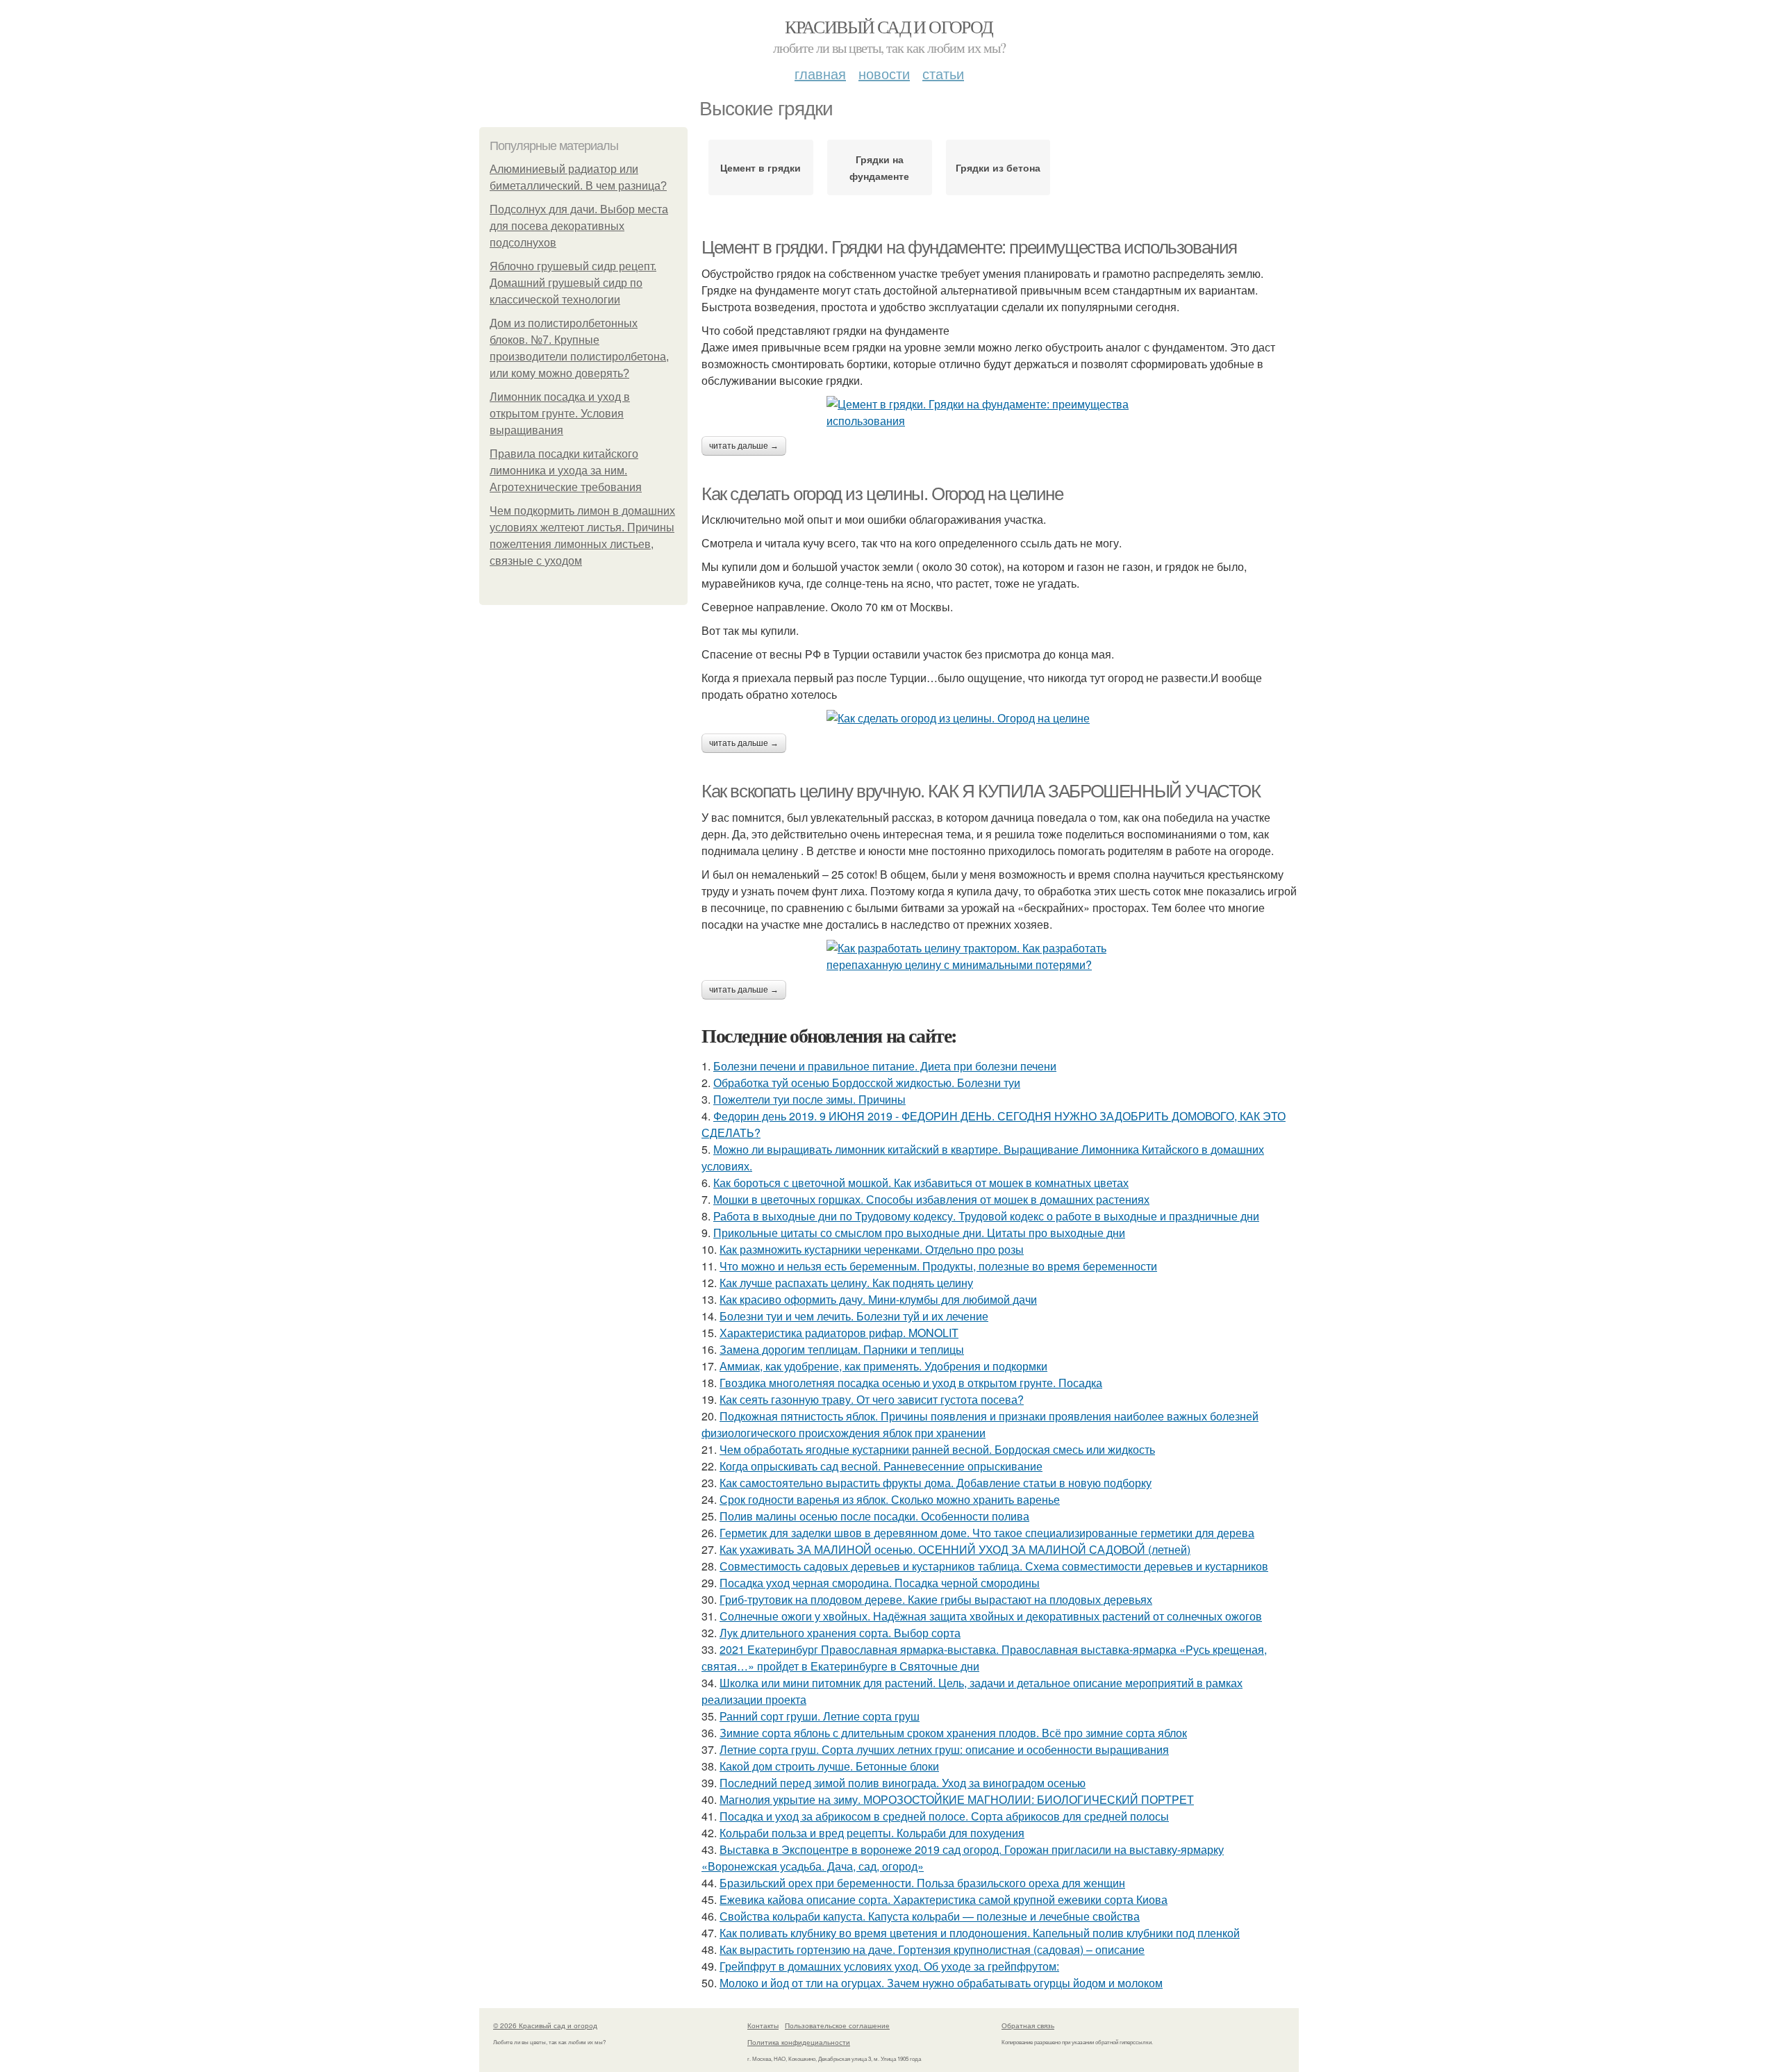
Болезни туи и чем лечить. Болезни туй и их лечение (854, 1316)
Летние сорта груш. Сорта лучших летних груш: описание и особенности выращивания (944, 1749)
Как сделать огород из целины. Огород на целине (882, 494)
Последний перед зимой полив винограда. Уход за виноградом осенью (903, 1783)
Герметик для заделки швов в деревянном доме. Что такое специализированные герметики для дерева (987, 1533)
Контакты (763, 2025)
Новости (884, 73)
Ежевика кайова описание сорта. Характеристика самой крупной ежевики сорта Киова (944, 1899)
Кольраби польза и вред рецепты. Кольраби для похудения (872, 1833)
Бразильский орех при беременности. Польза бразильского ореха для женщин (922, 1883)
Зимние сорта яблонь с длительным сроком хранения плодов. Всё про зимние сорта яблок (953, 1733)
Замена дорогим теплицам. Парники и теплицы (842, 1349)
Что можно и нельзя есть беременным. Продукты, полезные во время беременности (938, 1266)
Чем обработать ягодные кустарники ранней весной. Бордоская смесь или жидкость (937, 1449)
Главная (820, 73)
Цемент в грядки (761, 167)
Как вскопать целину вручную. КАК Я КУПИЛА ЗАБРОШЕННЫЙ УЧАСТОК (981, 791)
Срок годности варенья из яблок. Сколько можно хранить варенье (890, 1499)
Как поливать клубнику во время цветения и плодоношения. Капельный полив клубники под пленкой (980, 1933)
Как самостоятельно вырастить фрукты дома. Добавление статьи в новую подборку (936, 1483)
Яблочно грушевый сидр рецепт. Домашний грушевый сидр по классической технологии (573, 283)
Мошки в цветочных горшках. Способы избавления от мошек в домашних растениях (931, 1199)
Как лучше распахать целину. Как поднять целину (846, 1283)
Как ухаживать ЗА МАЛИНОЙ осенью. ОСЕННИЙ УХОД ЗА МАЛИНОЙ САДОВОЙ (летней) (955, 1549)
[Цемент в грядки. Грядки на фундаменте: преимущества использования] (1000, 413)
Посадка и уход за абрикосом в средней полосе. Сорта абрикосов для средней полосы (944, 1816)
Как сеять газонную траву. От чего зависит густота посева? (872, 1399)
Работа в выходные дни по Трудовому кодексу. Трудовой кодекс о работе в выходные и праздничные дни (986, 1216)
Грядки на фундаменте (879, 167)
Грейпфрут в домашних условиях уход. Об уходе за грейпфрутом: (889, 1966)
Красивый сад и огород (889, 26)
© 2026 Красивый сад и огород (545, 2025)
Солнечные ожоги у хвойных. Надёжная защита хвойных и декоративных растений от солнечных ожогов (991, 1616)
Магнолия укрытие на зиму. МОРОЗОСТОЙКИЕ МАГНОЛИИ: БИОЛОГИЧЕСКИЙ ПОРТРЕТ (957, 1799)
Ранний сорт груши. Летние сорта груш (820, 1716)
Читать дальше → (744, 446)
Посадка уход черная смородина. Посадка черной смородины (880, 1583)
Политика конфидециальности (799, 2042)
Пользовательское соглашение (837, 2025)
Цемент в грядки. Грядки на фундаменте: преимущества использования (969, 247)
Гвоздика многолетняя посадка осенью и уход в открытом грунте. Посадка (911, 1383)
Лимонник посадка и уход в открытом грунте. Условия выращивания (560, 414)
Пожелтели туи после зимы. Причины (809, 1099)
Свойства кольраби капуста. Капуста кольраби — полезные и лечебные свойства (930, 1916)
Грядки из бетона (998, 167)
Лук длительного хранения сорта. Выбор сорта (840, 1633)
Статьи (943, 73)
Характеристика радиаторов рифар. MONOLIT (839, 1333)
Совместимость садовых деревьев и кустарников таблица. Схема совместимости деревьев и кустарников (994, 1566)
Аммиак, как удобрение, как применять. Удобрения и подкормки (883, 1366)
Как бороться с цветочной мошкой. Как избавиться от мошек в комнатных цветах (921, 1183)
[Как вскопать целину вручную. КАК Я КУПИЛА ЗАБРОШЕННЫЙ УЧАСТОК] (1000, 956)
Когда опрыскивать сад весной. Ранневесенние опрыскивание (881, 1466)
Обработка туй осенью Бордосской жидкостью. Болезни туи (867, 1083)
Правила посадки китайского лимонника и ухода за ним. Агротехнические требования (566, 471)
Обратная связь (1028, 2025)
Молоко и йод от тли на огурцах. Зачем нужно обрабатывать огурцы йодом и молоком (941, 1983)
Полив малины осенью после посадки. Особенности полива (874, 1516)
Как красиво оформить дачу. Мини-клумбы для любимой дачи (878, 1299)
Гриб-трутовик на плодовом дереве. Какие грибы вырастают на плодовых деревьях (936, 1599)
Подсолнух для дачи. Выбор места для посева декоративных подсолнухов (579, 226)
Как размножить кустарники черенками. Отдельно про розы (872, 1249)
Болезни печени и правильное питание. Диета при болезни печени (885, 1066)
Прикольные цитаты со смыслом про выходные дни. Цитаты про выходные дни (919, 1233)
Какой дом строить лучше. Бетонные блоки (829, 1766)
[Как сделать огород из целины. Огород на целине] (1000, 718)
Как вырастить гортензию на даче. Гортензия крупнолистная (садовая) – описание (932, 1949)
